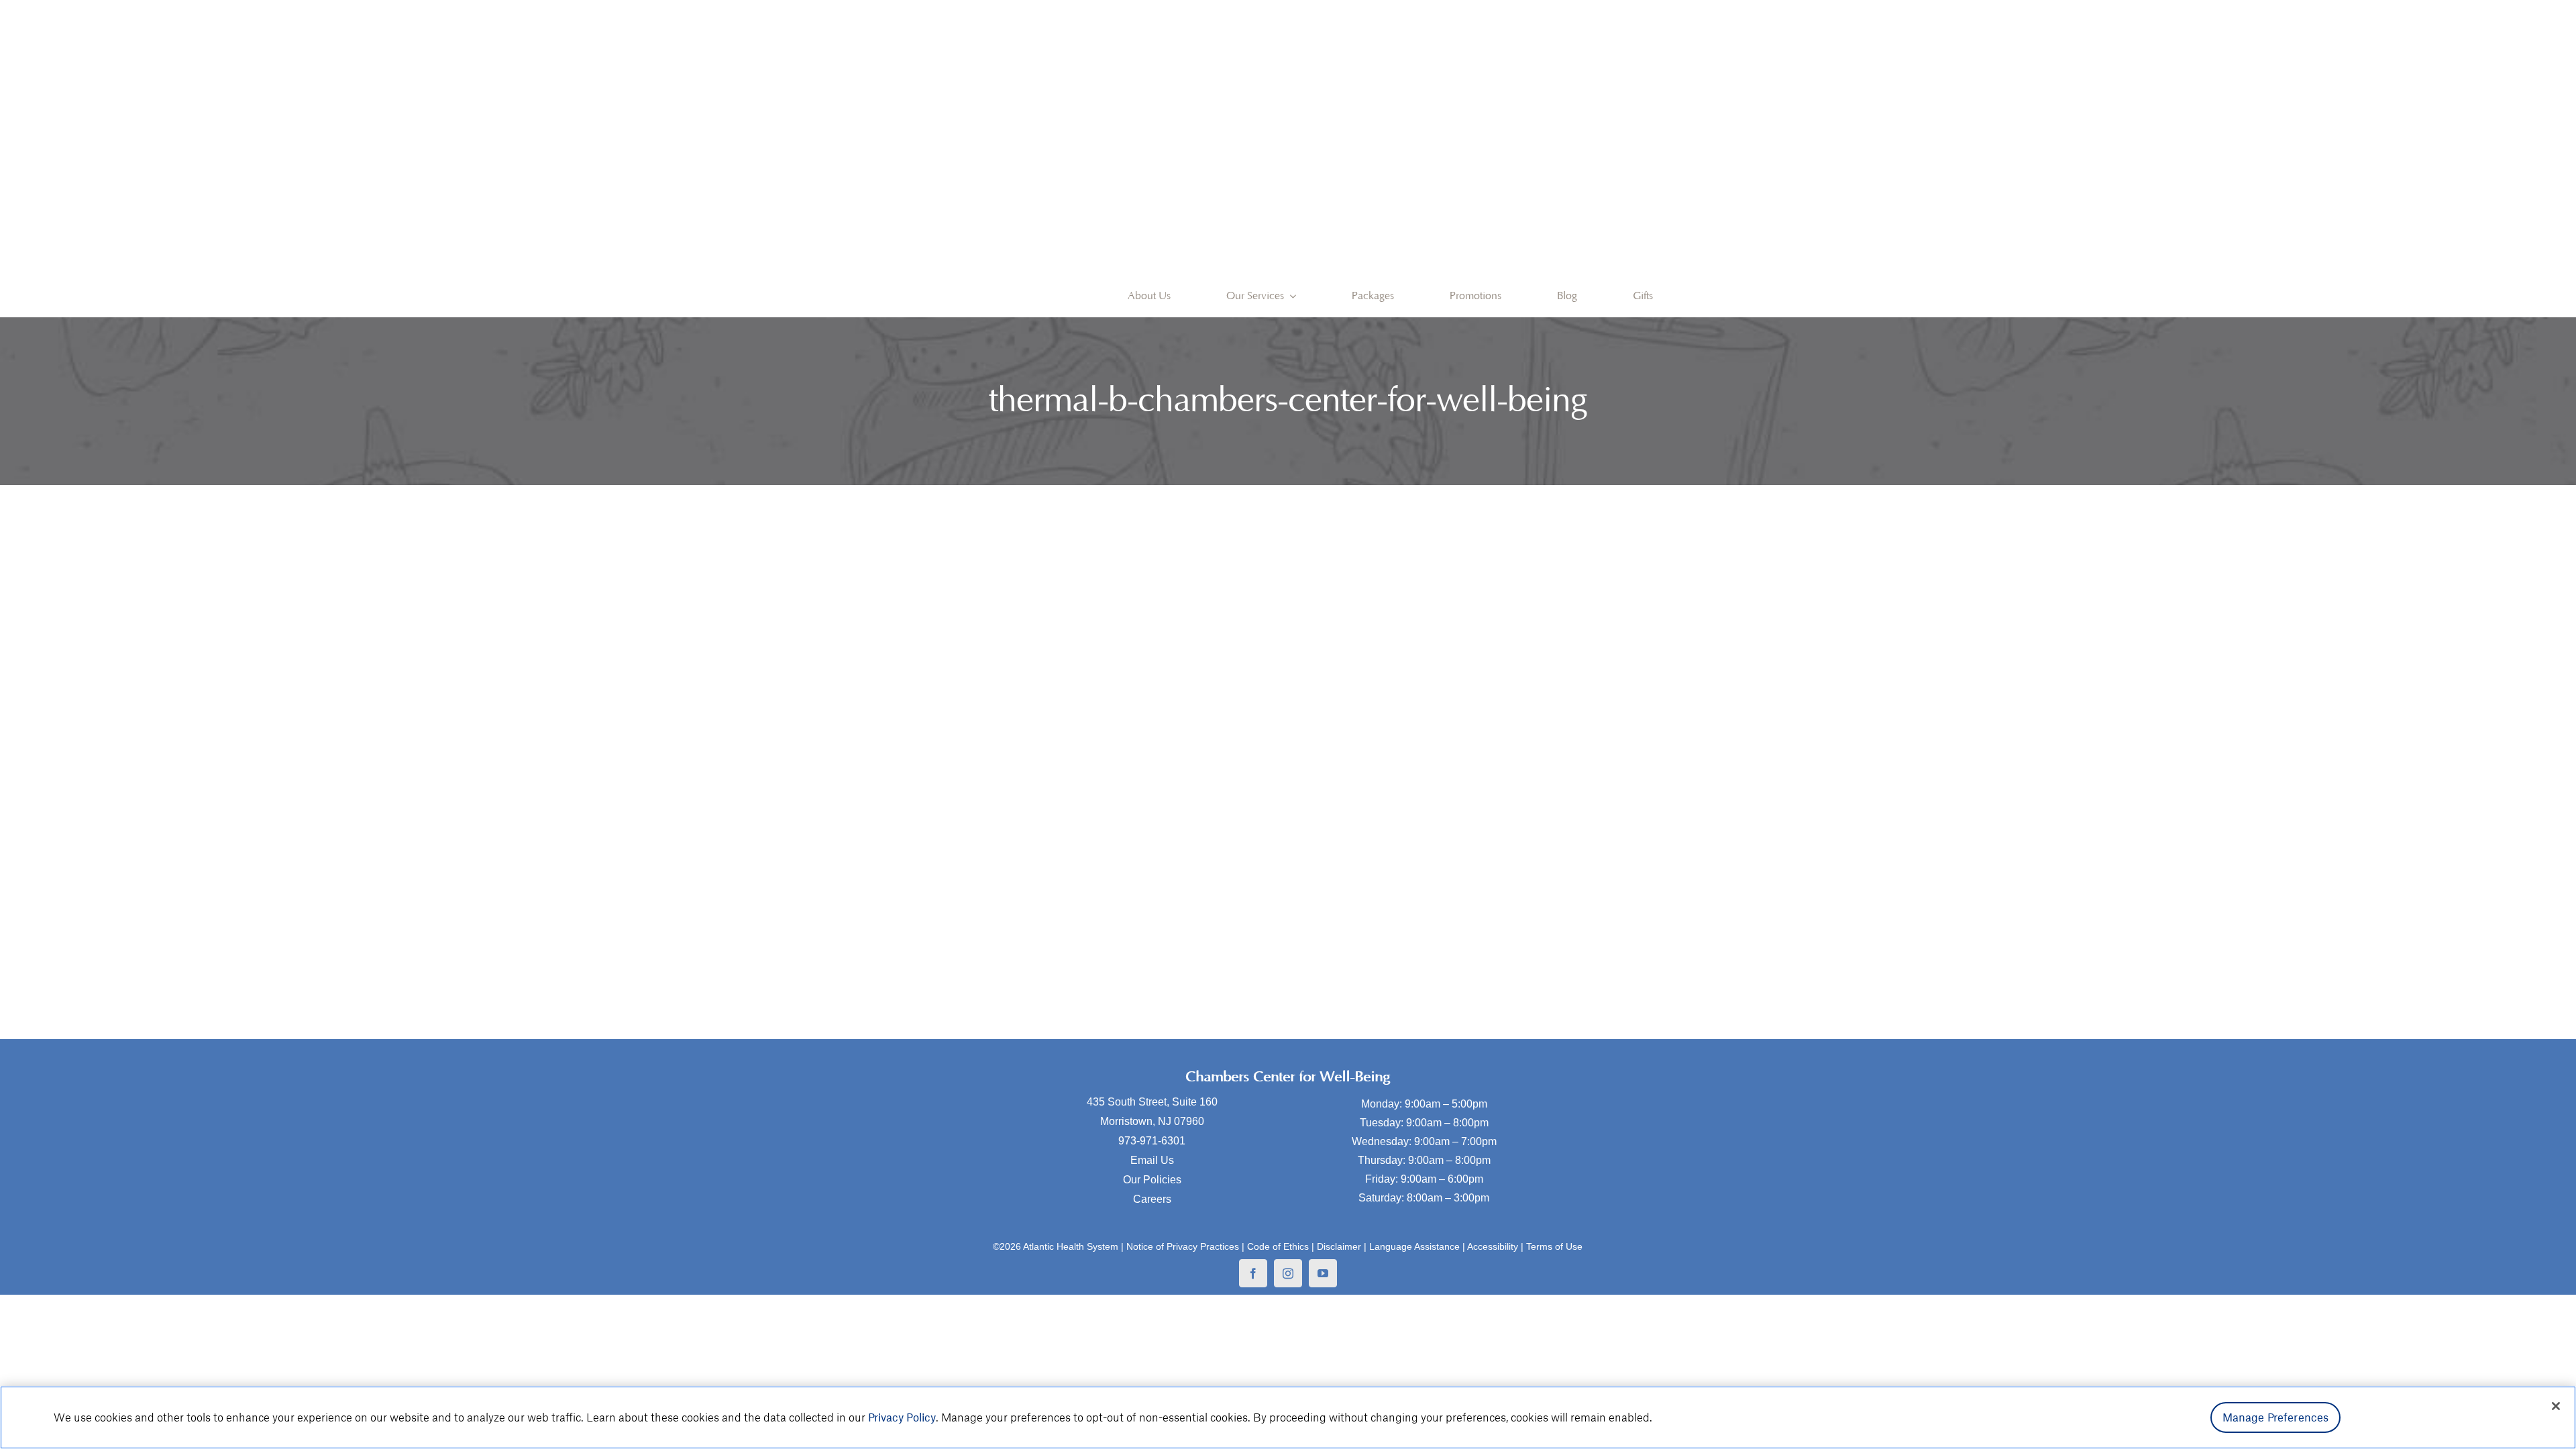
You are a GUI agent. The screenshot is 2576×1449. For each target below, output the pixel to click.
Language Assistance (1414, 1246)
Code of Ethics (1278, 1246)
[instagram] (1288, 1273)
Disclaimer (1339, 1246)
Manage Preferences (2276, 1417)
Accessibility (1493, 1246)
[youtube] (1323, 1273)
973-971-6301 (1152, 1141)
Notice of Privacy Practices (1183, 1246)
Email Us (1152, 1160)
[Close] (2556, 1406)
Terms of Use (1554, 1246)
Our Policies (1152, 1180)
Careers (1152, 1199)
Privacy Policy (902, 1417)
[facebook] (1253, 1273)
